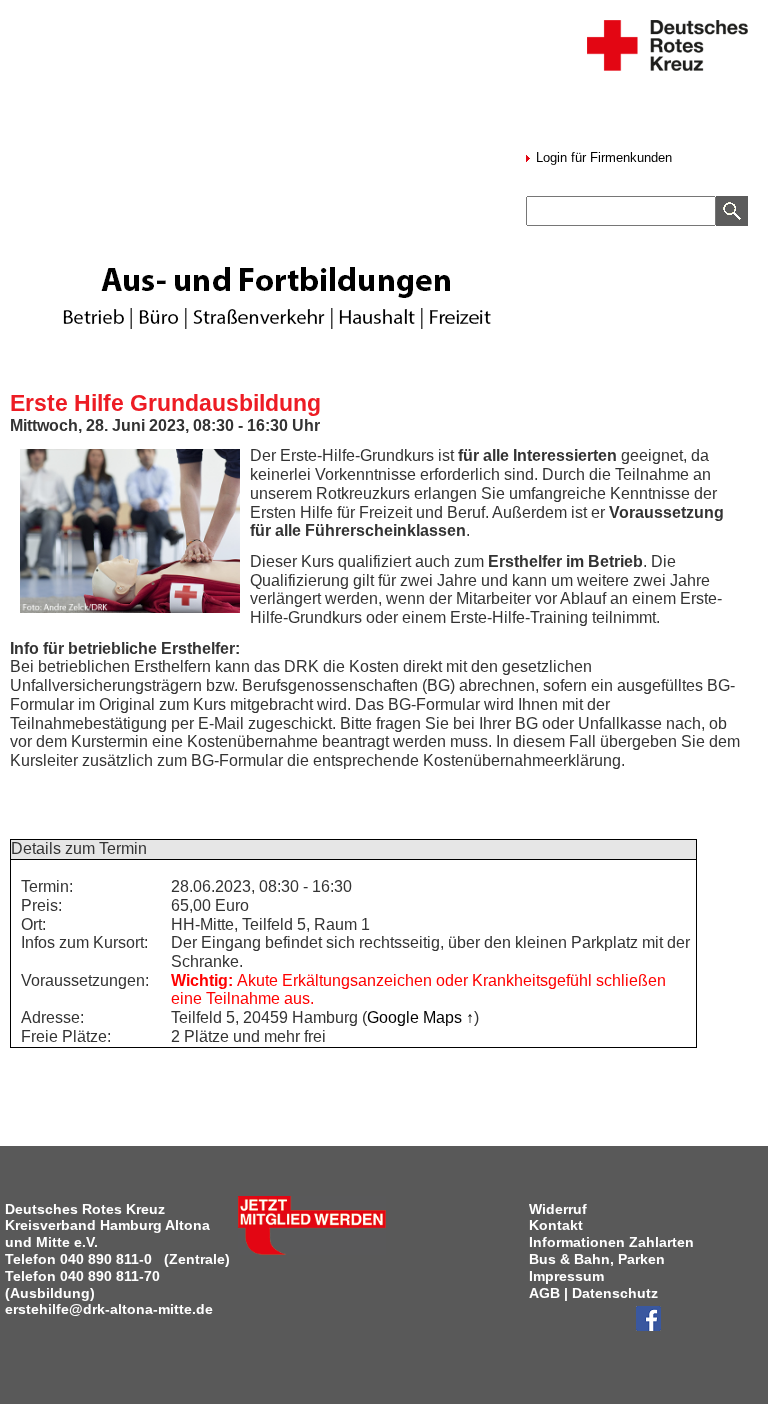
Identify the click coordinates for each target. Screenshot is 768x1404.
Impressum (566, 1276)
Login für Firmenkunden (602, 157)
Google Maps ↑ (420, 1017)
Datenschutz (615, 1293)
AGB (544, 1293)
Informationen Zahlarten (611, 1242)
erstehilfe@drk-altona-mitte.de (109, 1309)
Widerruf (558, 1209)
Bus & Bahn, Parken (597, 1259)
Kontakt (556, 1225)
